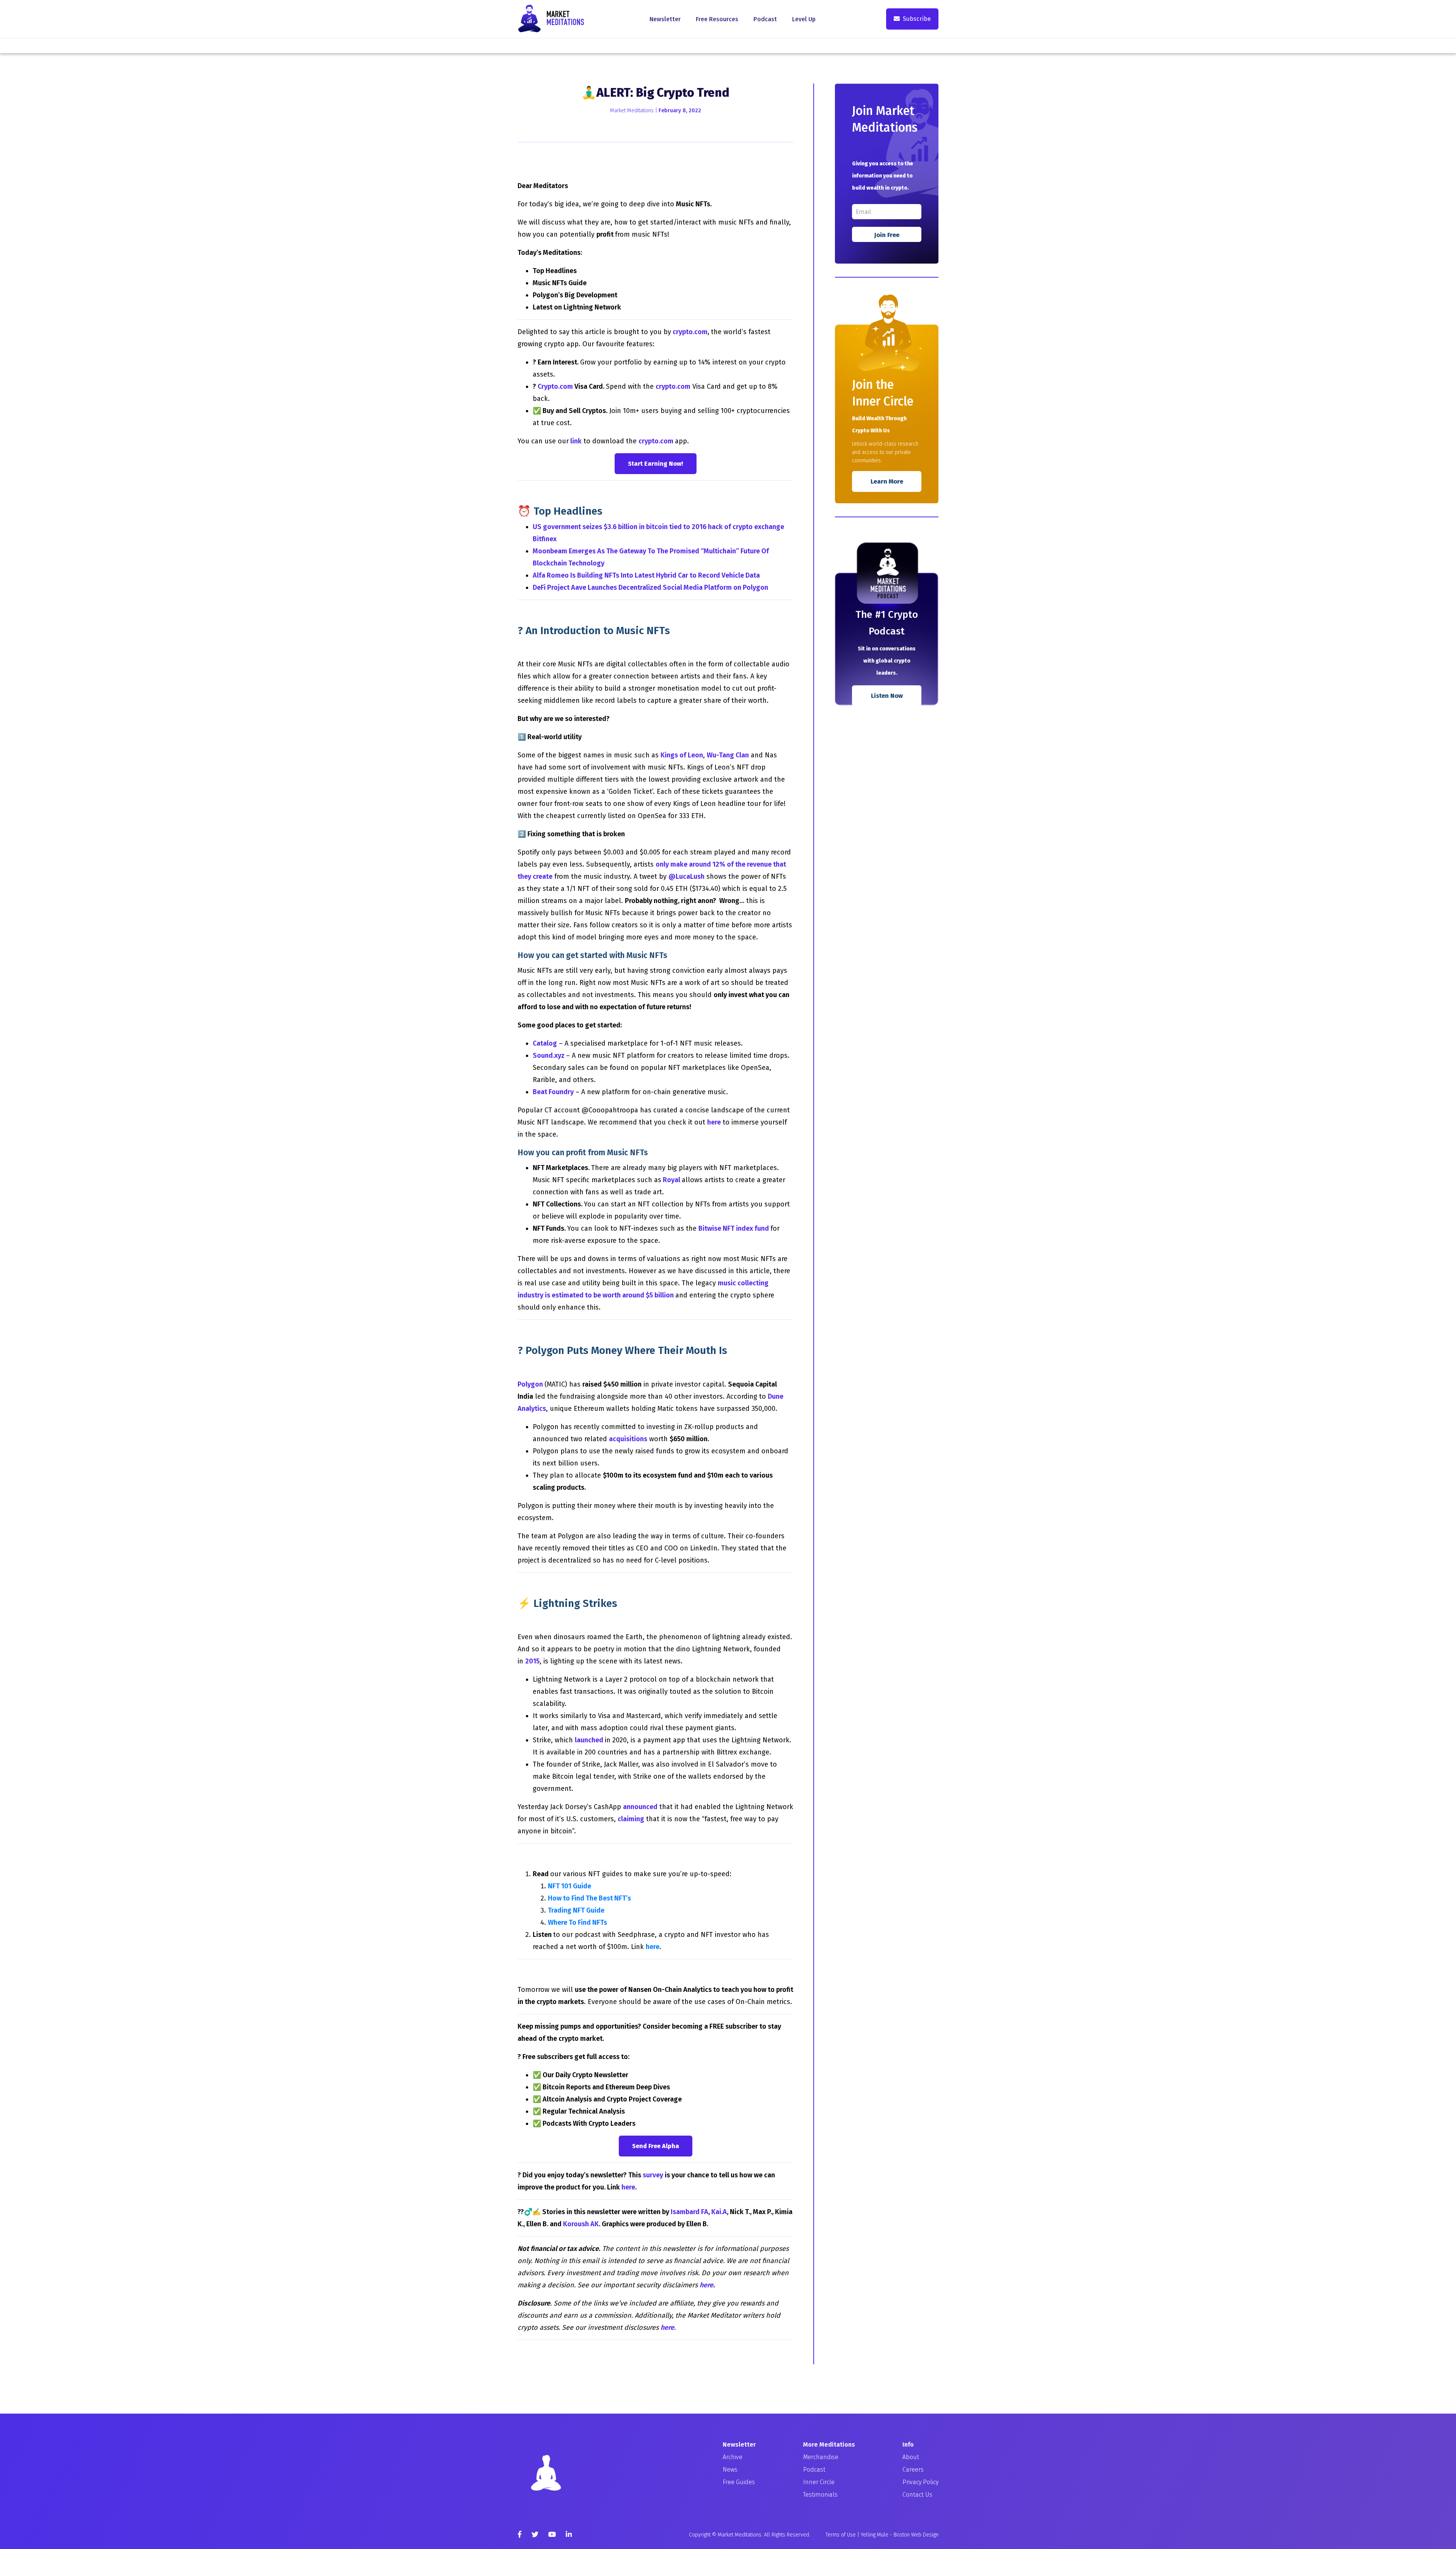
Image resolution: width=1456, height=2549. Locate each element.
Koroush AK (581, 2224)
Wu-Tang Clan (728, 755)
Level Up (804, 19)
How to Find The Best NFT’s (589, 1898)
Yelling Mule (875, 2535)
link (576, 441)
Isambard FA (690, 2212)
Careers (913, 2470)
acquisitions (628, 1439)
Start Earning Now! (656, 464)
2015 (532, 1661)
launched (589, 1740)
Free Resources (717, 19)
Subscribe (917, 19)
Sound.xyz (549, 1055)
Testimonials (820, 2495)
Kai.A (719, 2212)
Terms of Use (841, 2535)
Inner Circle (819, 2482)
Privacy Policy (920, 2482)
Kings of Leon (682, 755)
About (911, 2457)
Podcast (765, 19)
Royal (672, 1180)
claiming (631, 1819)
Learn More (887, 481)
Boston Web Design (916, 2535)
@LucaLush (686, 876)
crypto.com (690, 332)
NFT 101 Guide (570, 1886)
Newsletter (665, 19)
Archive (733, 2457)
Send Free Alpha (656, 2146)
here (714, 1122)
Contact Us (917, 2495)
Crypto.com (555, 386)
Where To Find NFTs (577, 1922)
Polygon (531, 1384)
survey (653, 2175)
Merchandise (821, 2457)
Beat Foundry (553, 1092)
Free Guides (739, 2482)
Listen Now (887, 696)
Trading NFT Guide (576, 1910)
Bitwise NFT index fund (734, 1228)
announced (640, 1807)
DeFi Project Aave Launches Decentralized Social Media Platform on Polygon (650, 587)
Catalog (545, 1043)
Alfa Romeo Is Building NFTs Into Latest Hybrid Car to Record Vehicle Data (646, 575)
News (730, 2470)
